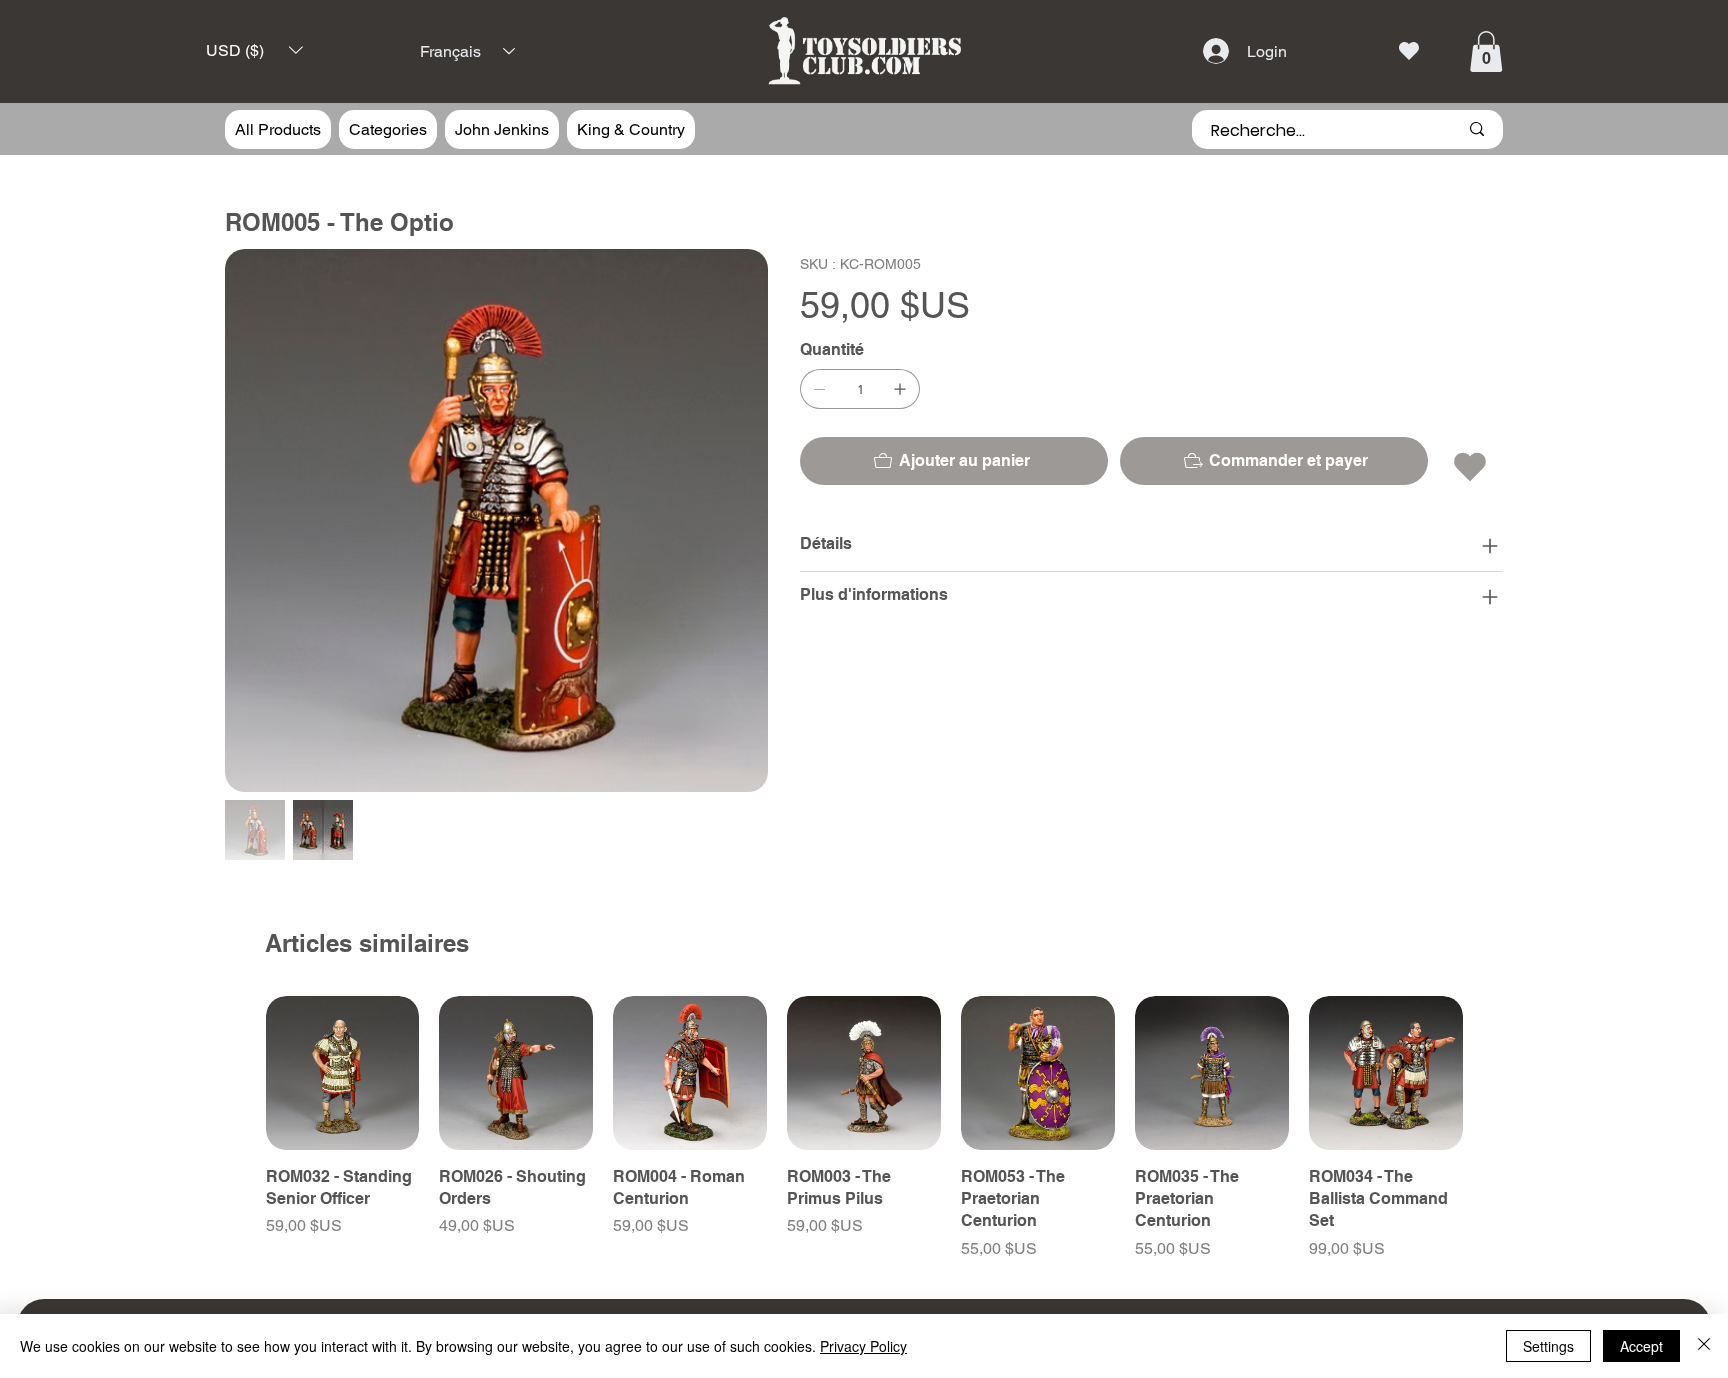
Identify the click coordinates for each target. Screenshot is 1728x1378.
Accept (1641, 1346)
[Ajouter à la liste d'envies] (1471, 467)
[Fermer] (1704, 1346)
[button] (254, 50)
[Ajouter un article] (900, 389)
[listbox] (254, 50)
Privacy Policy (863, 1346)
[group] (864, 1128)
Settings (1548, 1346)
